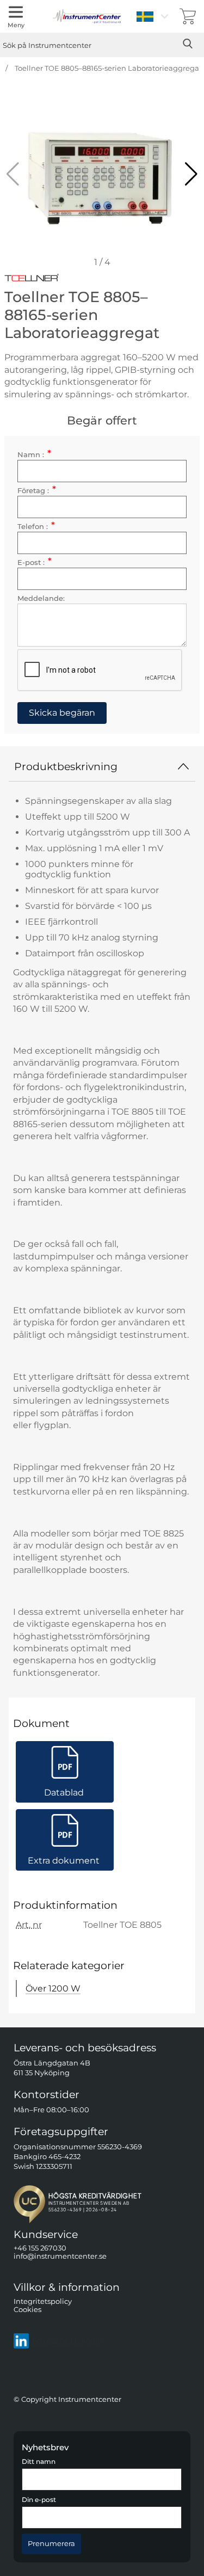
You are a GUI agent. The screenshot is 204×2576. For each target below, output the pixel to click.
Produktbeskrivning (66, 766)
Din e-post (39, 2500)
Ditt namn (39, 2462)
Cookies (27, 2310)
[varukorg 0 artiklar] (188, 16)
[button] (191, 174)
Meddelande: (41, 598)
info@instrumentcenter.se (60, 2257)
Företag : (37, 491)
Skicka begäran (62, 713)
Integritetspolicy (43, 2301)
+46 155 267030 (40, 2248)
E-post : (35, 562)
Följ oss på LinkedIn (67, 2341)
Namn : (34, 455)
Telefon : (36, 527)
